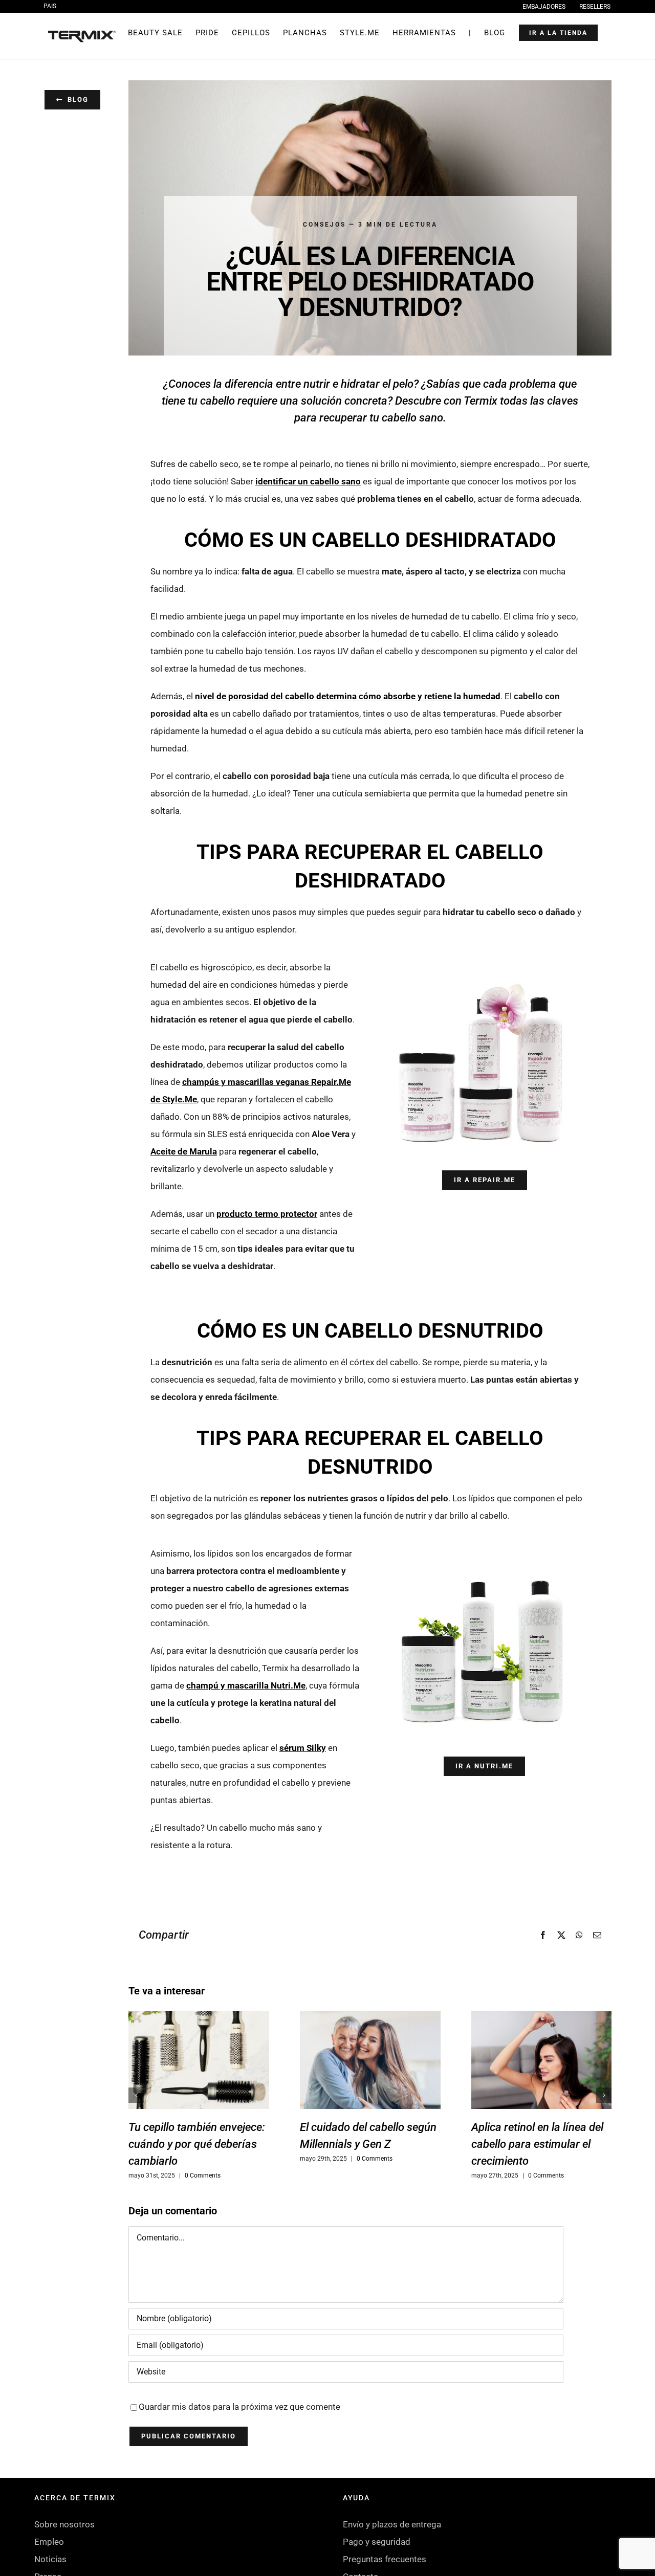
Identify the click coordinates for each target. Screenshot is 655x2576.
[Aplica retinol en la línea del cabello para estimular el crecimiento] (542, 2060)
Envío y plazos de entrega (392, 2524)
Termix (481, 401)
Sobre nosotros (64, 2524)
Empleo (49, 2542)
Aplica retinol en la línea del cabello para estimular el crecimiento (537, 2144)
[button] (136, 2095)
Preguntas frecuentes (385, 2559)
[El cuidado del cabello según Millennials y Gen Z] (370, 2060)
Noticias (50, 2559)
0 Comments (203, 2175)
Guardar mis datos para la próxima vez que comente (239, 2407)
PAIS (50, 6)
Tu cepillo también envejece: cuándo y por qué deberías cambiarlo (197, 2144)
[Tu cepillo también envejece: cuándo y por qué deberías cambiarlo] (199, 2060)
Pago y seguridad (377, 2542)
